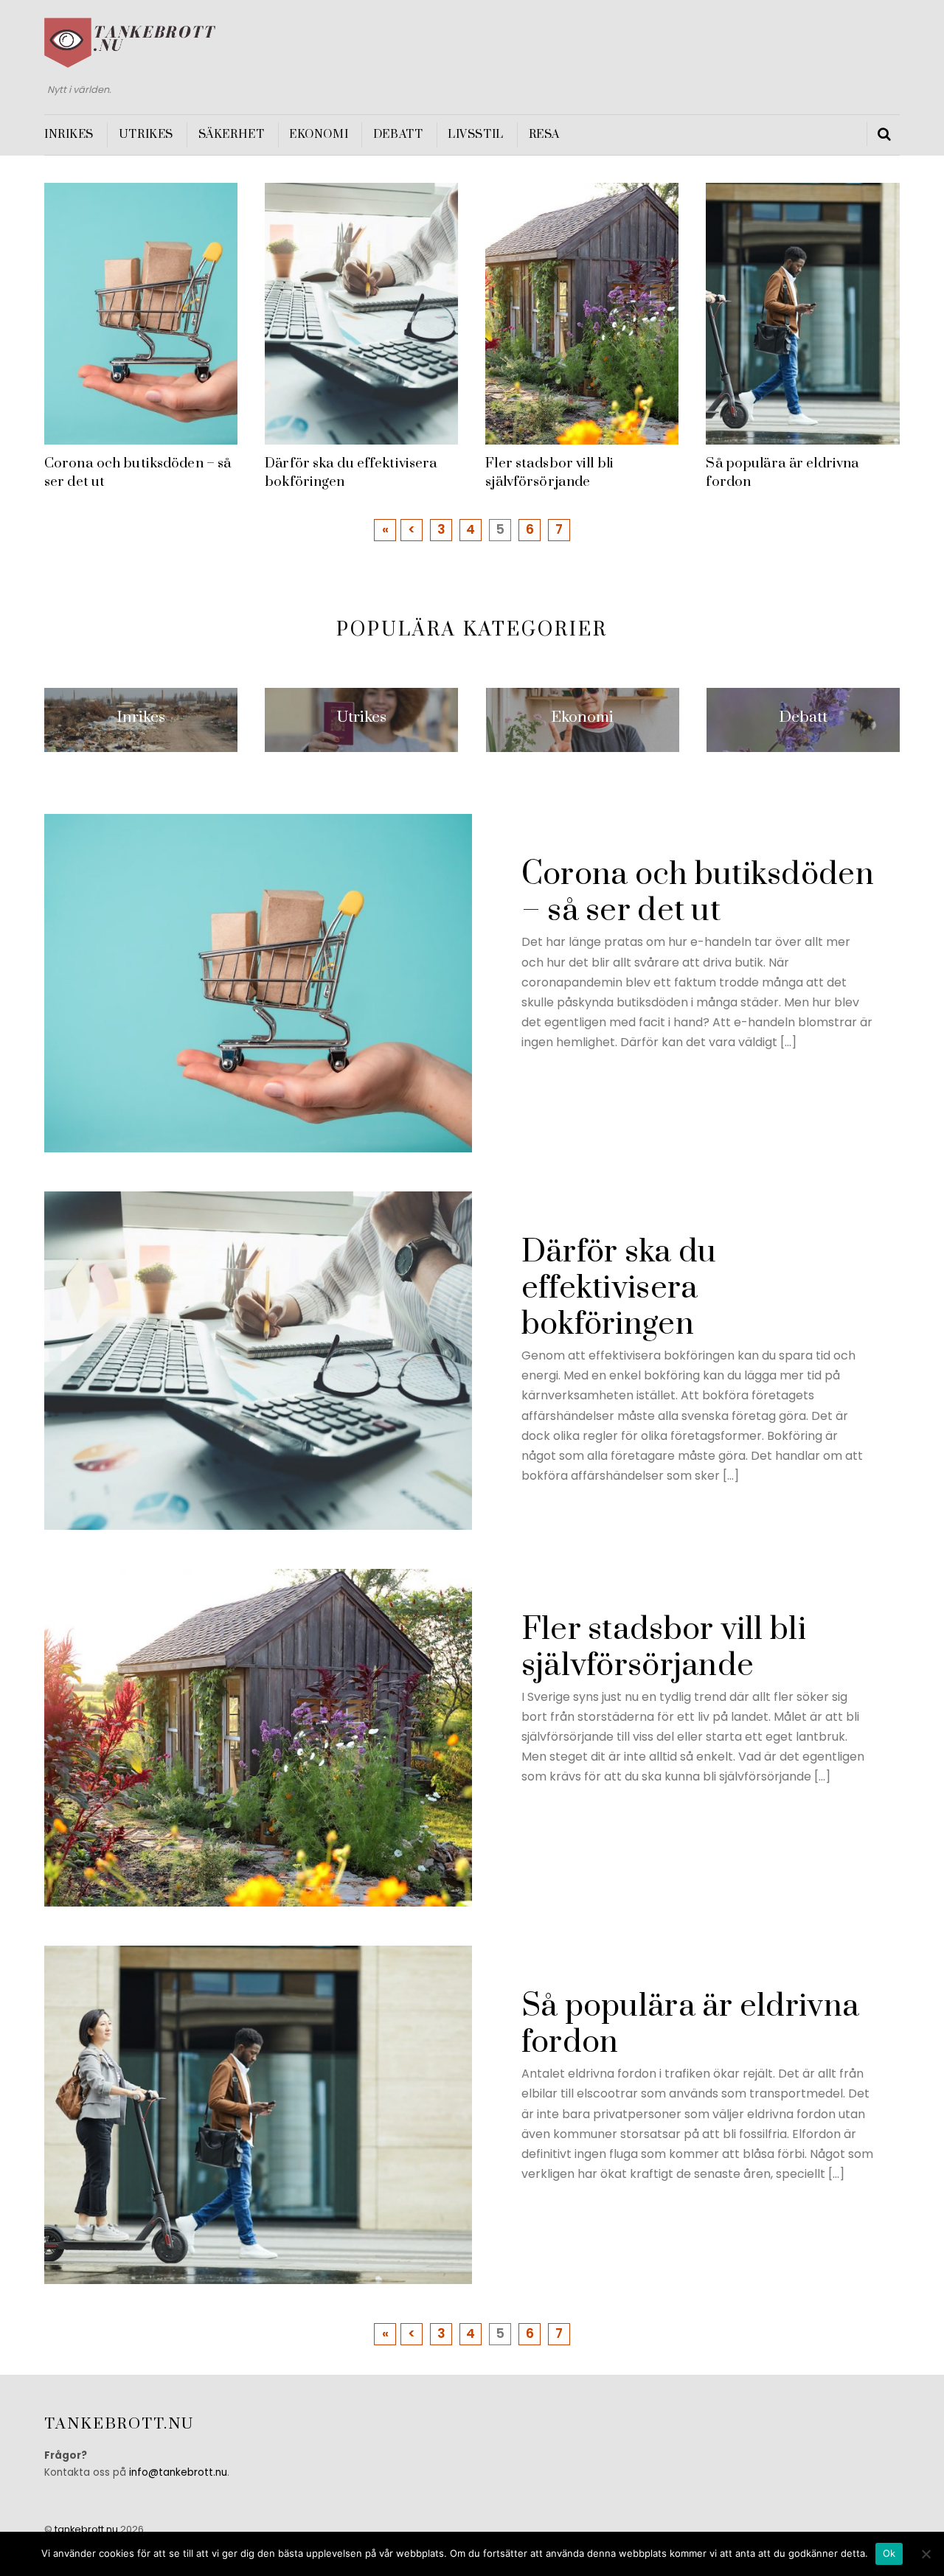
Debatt (398, 135)
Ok (889, 2553)
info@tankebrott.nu (178, 2472)
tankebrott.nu (86, 2529)
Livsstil (476, 135)
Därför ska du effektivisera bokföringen (619, 1288)
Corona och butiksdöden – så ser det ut (698, 893)
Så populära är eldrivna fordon (690, 2025)
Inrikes (69, 135)
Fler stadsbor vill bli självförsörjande (549, 472)
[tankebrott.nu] (130, 61)
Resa (544, 135)
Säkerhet (232, 135)
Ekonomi (319, 135)
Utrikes (146, 135)
